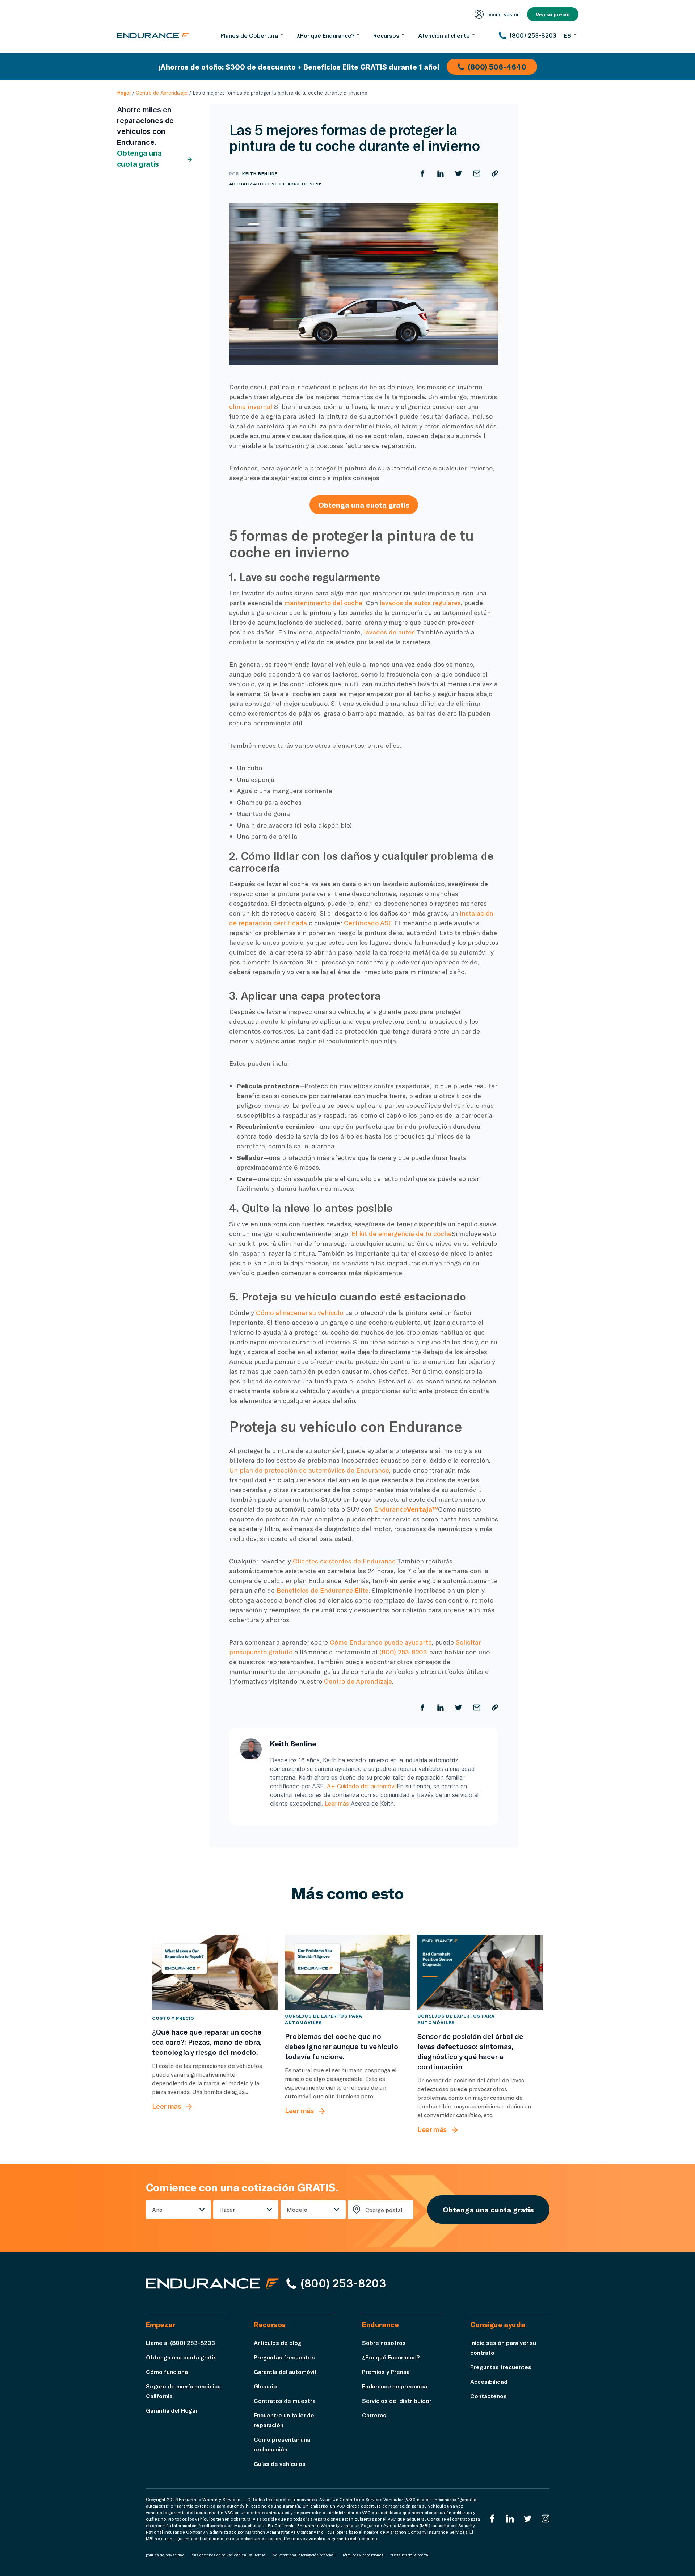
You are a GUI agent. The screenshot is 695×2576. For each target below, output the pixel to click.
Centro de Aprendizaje (162, 93)
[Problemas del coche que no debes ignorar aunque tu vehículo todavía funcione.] (348, 1972)
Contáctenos (488, 2396)
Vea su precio (553, 14)
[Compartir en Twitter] (459, 173)
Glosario (265, 2386)
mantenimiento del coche (323, 603)
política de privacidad (165, 2555)
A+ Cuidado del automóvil (362, 1786)
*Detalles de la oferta (409, 2555)
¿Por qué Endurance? (391, 2357)
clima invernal (251, 406)
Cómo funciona (167, 2372)
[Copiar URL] (495, 173)
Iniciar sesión (504, 14)
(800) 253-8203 (403, 1652)
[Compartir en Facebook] (422, 173)
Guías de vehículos (280, 2464)
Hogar (124, 93)
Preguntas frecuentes (284, 2357)
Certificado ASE (368, 923)
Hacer (227, 2209)
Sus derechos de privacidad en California (229, 2555)
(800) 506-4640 (497, 67)
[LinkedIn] (510, 2519)
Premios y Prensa (386, 2372)
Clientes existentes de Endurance (344, 1561)
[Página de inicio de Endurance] (153, 35)
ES (567, 35)
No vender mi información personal (304, 2555)
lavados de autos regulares (420, 603)
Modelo (297, 2209)
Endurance (406, 1509)
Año (157, 2209)
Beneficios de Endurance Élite (323, 1590)
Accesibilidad (489, 2381)
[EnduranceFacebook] (492, 2519)
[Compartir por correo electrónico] (477, 173)
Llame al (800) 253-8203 (180, 2343)
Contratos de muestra (285, 2401)
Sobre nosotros (384, 2343)
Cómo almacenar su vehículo (300, 1312)
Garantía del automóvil (285, 2372)
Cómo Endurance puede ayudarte (381, 1642)
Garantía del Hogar (172, 2410)
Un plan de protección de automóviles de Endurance (309, 1470)
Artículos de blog (278, 2343)
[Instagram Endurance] (546, 2519)
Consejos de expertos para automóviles (323, 2019)
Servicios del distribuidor (397, 2401)
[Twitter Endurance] (528, 2519)
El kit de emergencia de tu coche (402, 1233)
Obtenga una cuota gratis (139, 159)
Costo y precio (173, 2018)
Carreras (374, 2415)
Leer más (337, 1804)
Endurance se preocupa (395, 2386)
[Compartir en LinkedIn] (441, 173)
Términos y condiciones (363, 2555)
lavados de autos (389, 632)
